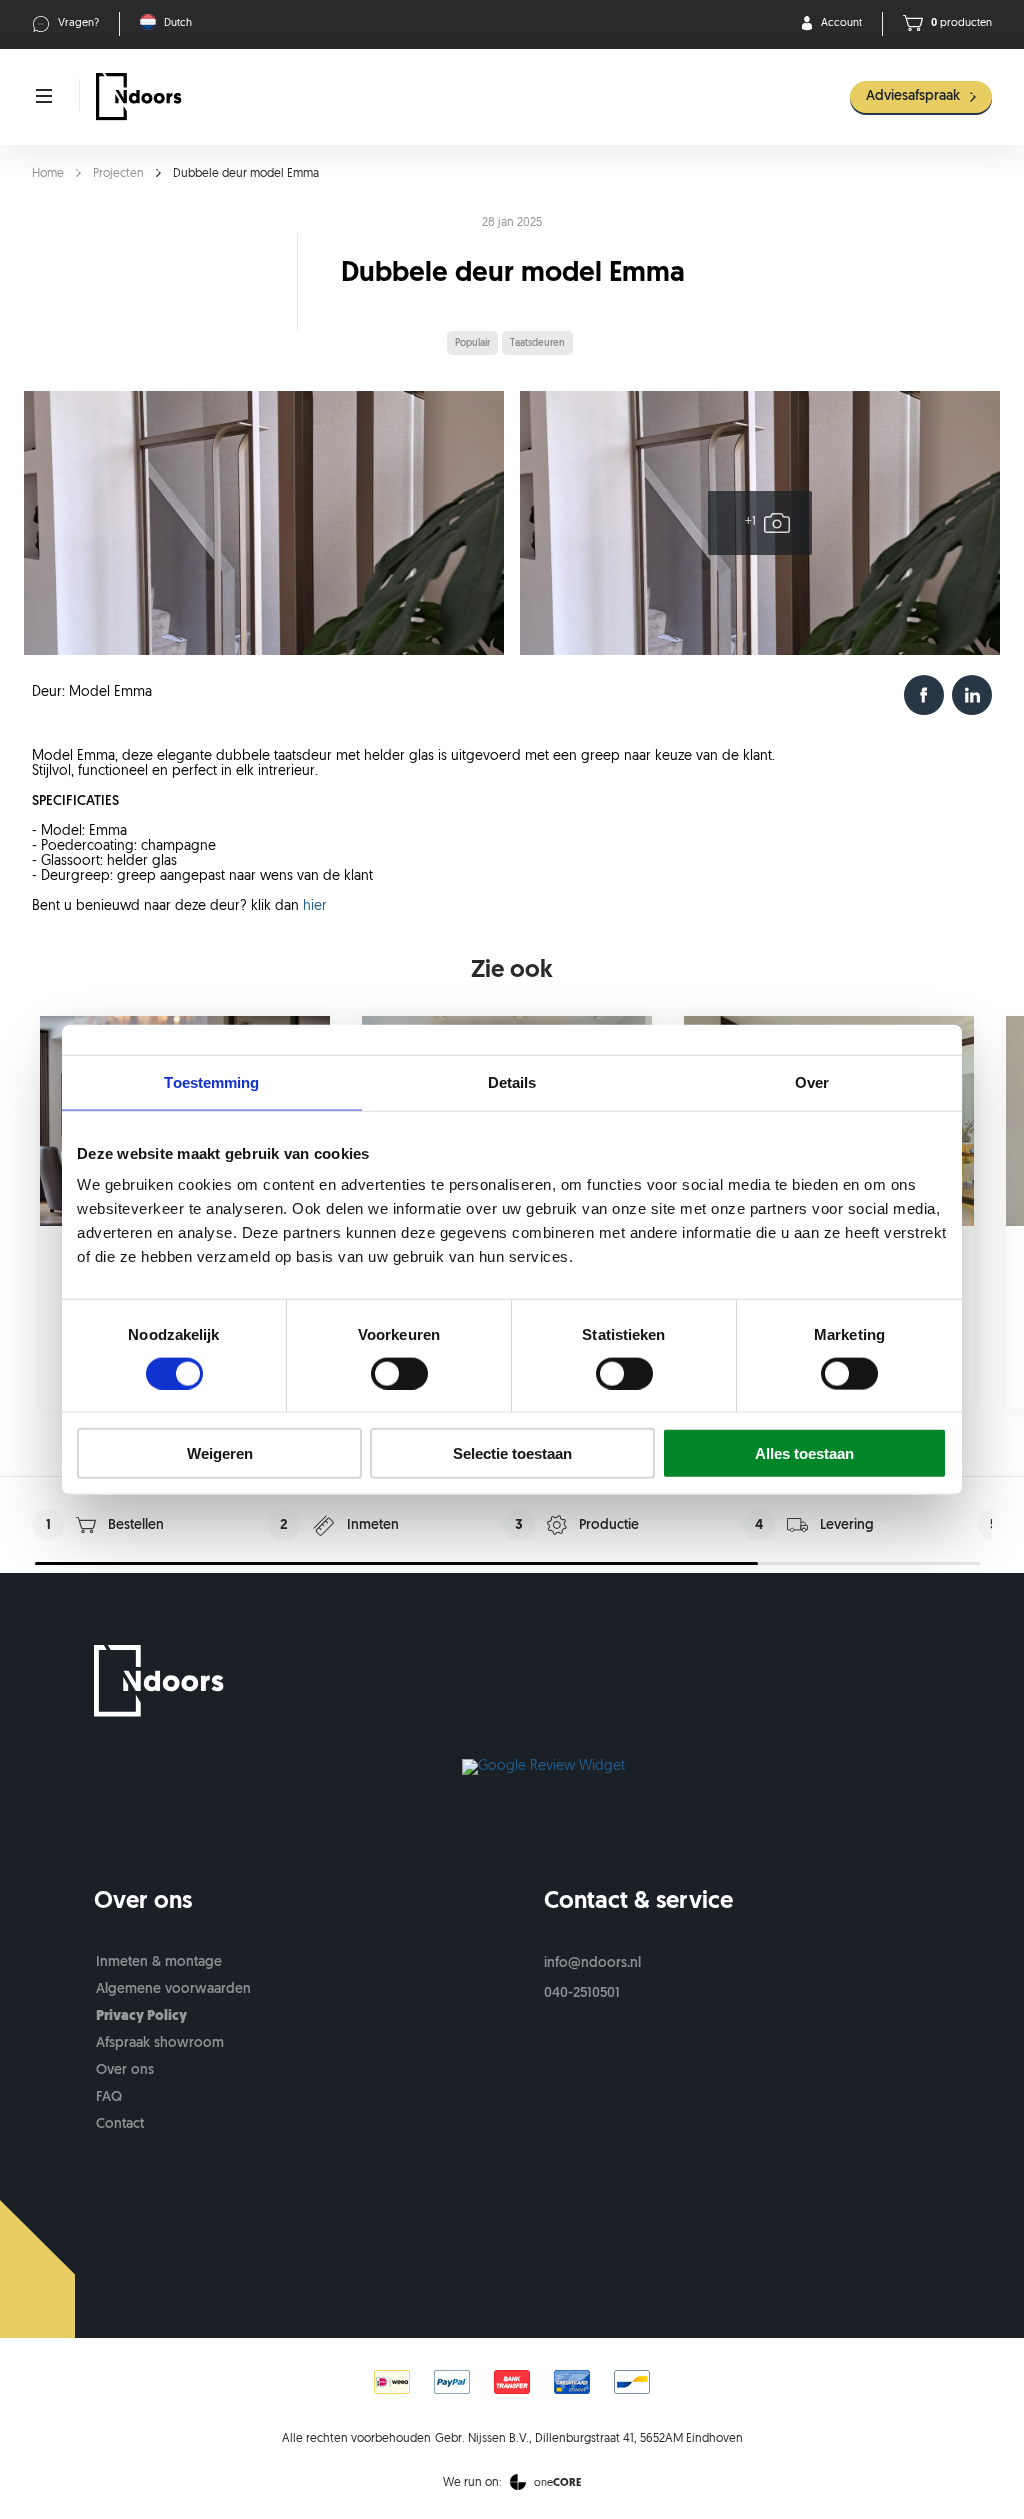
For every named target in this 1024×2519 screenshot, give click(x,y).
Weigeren (220, 1453)
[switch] (399, 1373)
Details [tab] (512, 1081)
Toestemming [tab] (211, 1081)
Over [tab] (812, 1081)
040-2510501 (582, 1993)
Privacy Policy (141, 2016)
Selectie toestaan (512, 1453)
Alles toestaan (804, 1453)
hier (315, 906)
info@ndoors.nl (592, 1963)
